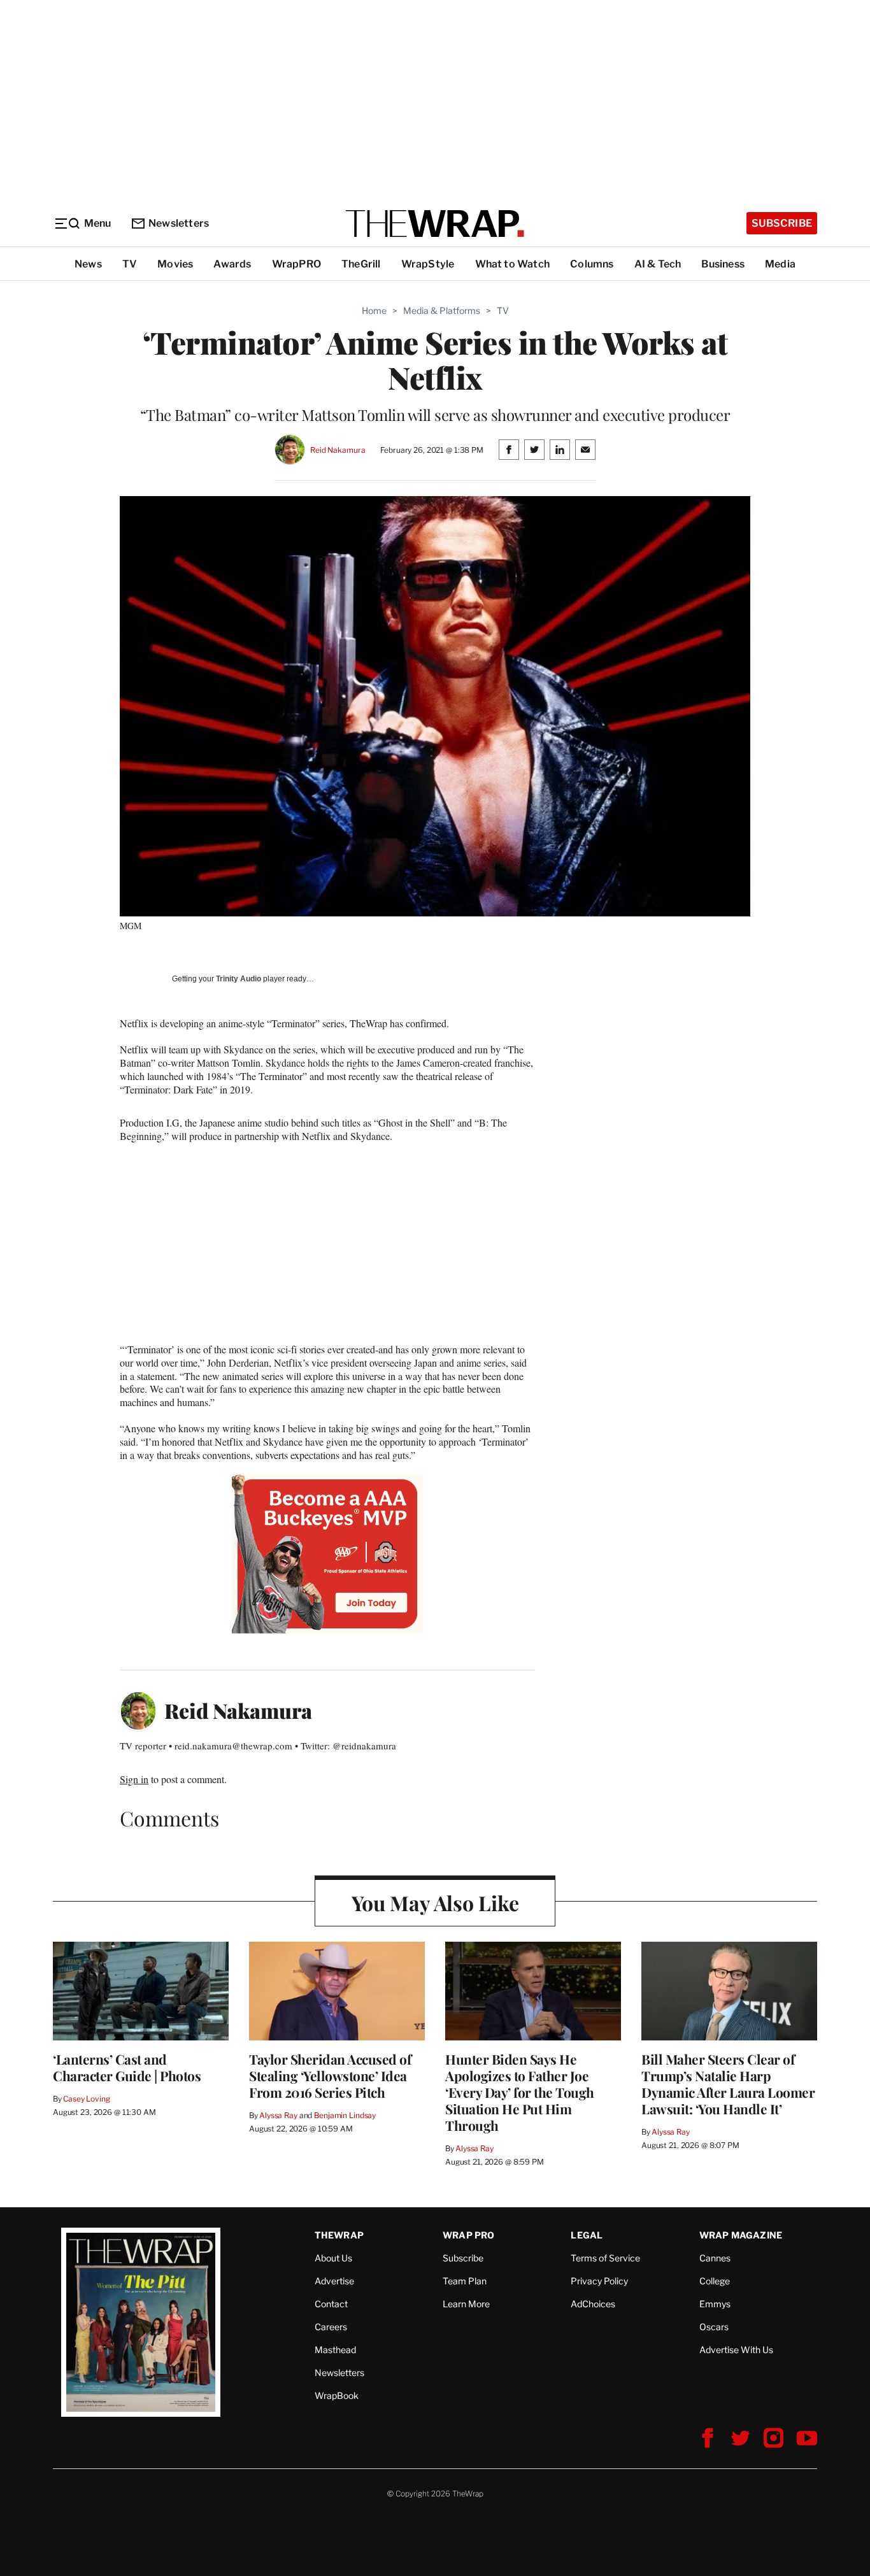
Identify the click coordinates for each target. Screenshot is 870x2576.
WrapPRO (296, 264)
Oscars (714, 2327)
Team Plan (465, 2281)
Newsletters (179, 223)
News (88, 264)
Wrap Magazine (741, 2235)
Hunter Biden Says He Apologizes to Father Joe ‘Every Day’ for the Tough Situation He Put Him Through (520, 2092)
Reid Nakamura (338, 450)
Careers (331, 2327)
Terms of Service (605, 2258)
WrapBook (337, 2395)
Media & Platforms (442, 310)
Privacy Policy (599, 2281)
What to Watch (513, 264)
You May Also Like (435, 1903)
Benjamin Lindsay (345, 2115)
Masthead (335, 2350)
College (715, 2281)
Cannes (715, 2258)
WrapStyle (428, 264)
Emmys (715, 2304)
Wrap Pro (469, 2235)
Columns (592, 264)
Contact (331, 2304)
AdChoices (593, 2304)
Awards (232, 264)
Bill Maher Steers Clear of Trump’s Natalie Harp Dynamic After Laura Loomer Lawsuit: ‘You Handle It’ (728, 2084)
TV (130, 264)
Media (780, 264)
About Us (333, 2258)
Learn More (466, 2304)
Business (723, 264)
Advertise (334, 2281)
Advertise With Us (736, 2350)
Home (374, 310)
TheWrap (339, 2235)
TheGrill (361, 264)
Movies (175, 264)
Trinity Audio (239, 979)
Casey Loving (86, 2099)
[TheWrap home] (435, 224)
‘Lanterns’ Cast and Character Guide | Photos (127, 2067)
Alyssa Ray (278, 2115)
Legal (587, 2235)
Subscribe (782, 223)
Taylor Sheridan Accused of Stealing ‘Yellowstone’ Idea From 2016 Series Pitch (330, 2075)
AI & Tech (658, 264)
